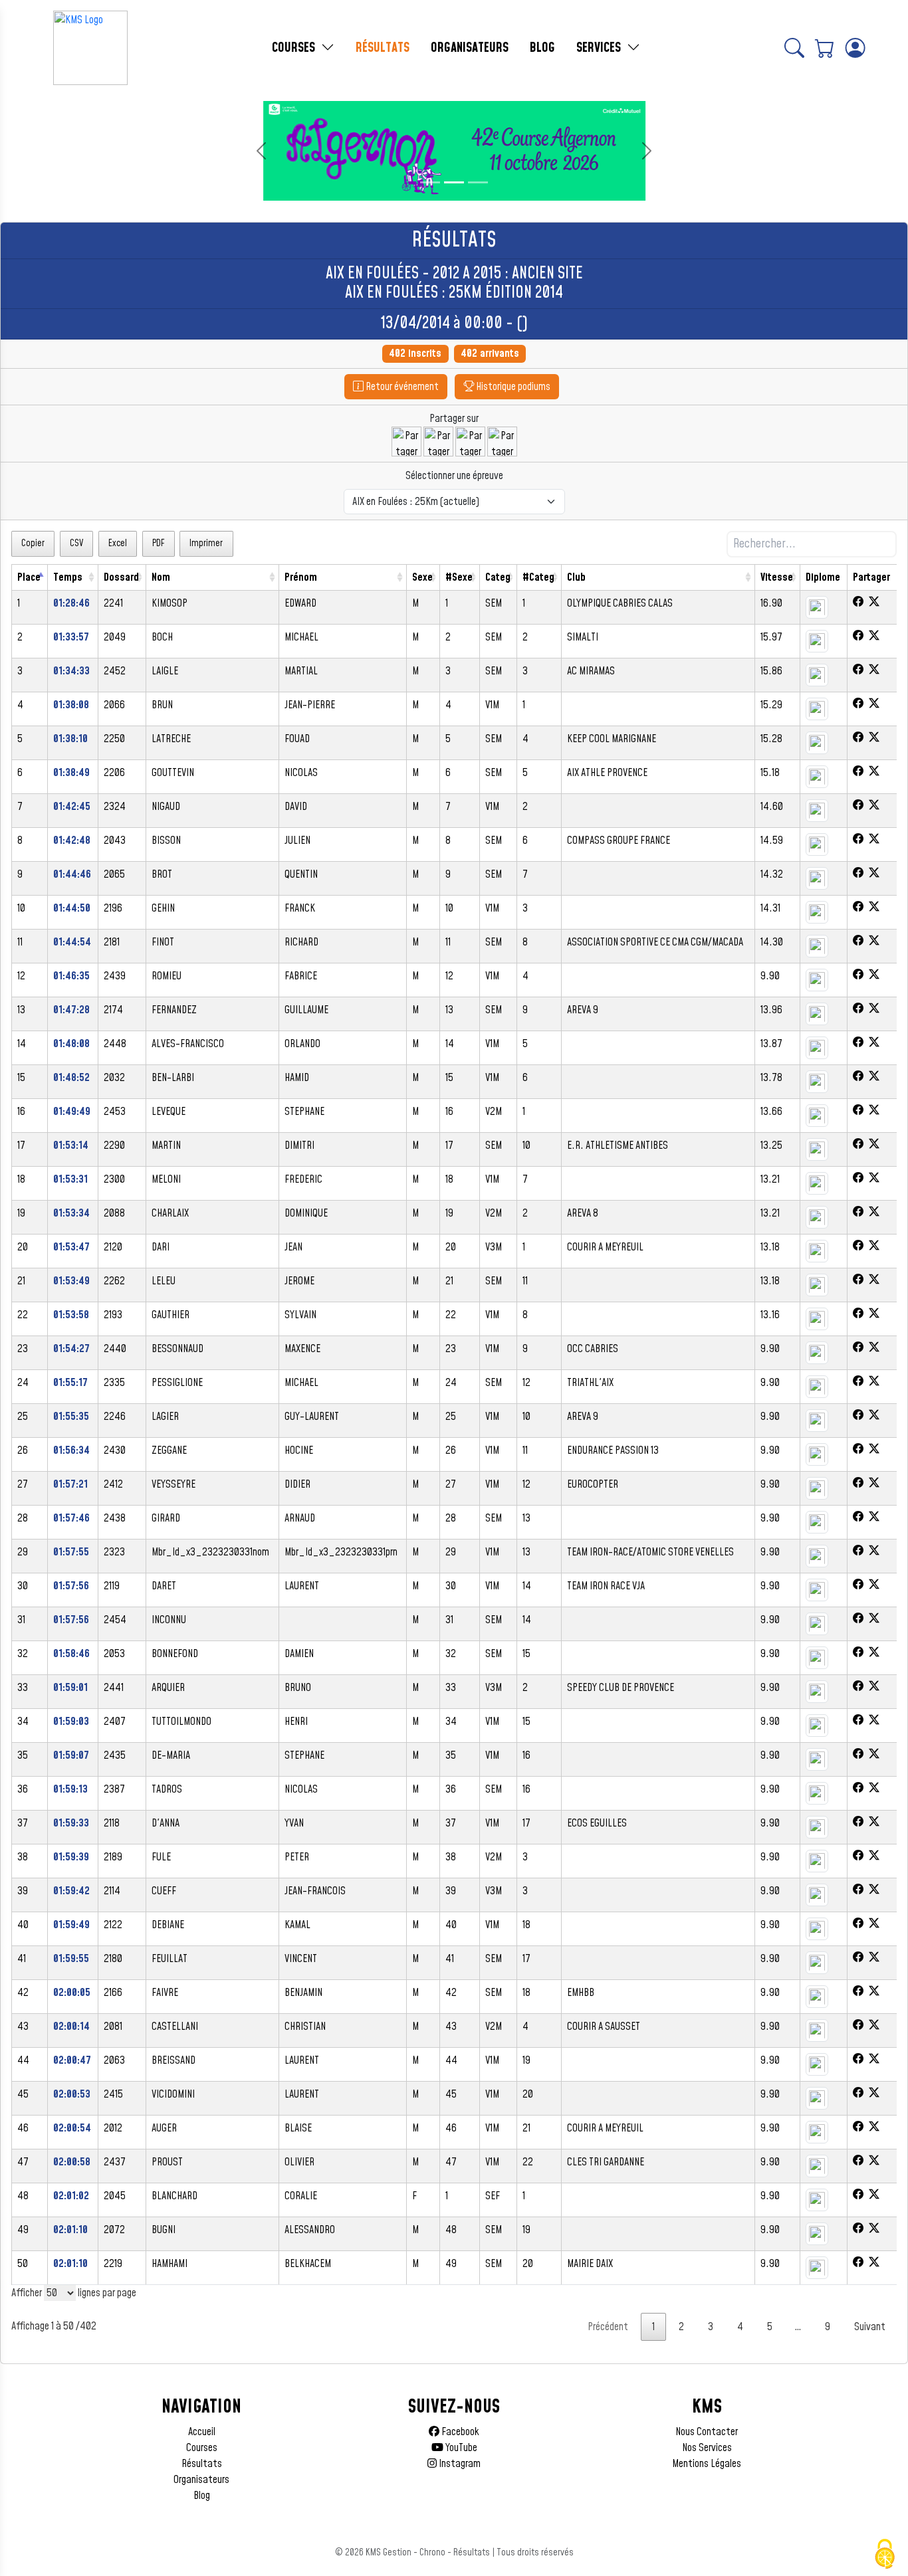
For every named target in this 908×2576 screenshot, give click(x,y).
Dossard (121, 577)
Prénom (301, 577)
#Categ (538, 577)
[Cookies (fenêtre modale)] (885, 2554)
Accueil (202, 2432)
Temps (68, 577)
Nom (161, 577)
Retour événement (401, 387)
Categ (498, 577)
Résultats (202, 2464)
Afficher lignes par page (74, 2293)
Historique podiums (512, 387)
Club (576, 577)
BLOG (542, 48)
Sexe (422, 577)
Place (29, 577)
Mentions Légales (707, 2464)
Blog (202, 2496)
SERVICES (600, 48)
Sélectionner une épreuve (454, 476)
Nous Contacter (707, 2432)
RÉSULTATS (383, 48)
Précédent (608, 2327)
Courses (202, 2448)
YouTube (460, 2448)
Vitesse (777, 577)
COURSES (295, 48)
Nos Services (707, 2448)
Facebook (459, 2432)
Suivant (870, 2327)
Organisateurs (201, 2480)
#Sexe (459, 577)
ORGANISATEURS (470, 48)
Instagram (459, 2464)
